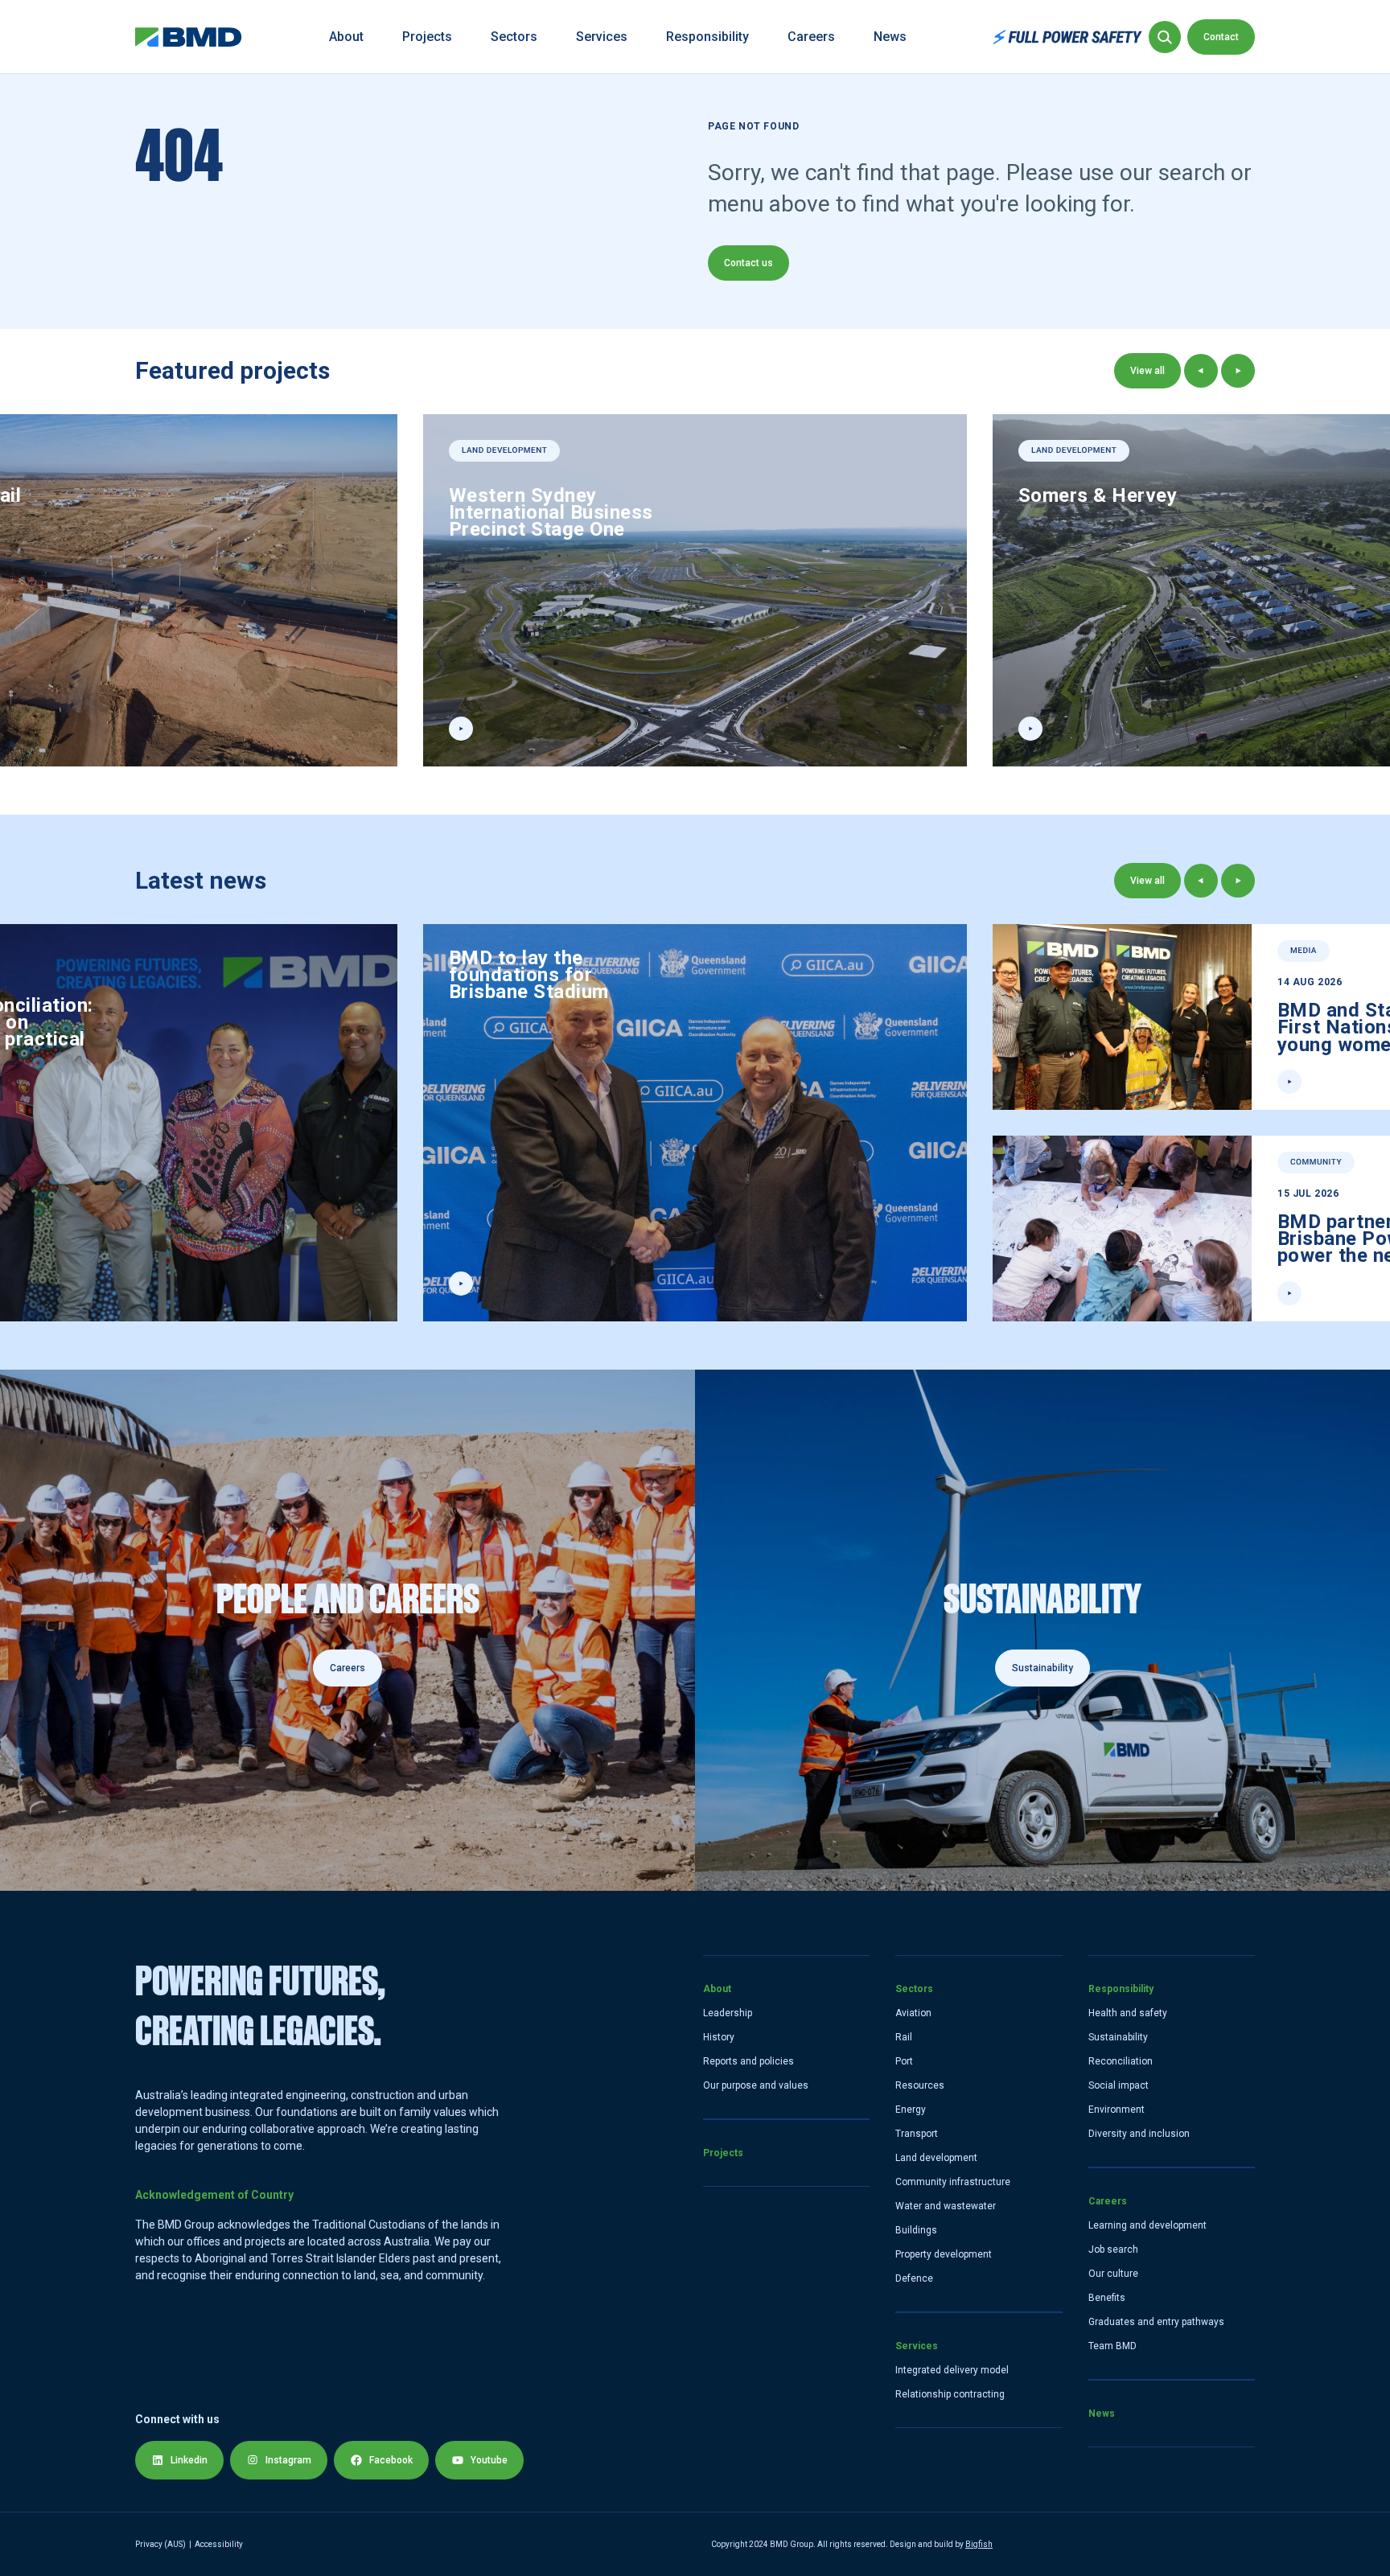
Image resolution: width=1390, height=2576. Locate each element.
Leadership (728, 2013)
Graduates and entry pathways (1156, 2322)
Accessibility (219, 2544)
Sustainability (1118, 2037)
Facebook (391, 2460)
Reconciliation (1121, 2061)
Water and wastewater (946, 2206)
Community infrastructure (953, 2182)
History (719, 2037)
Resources (920, 2085)
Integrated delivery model (952, 2370)
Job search (1113, 2249)
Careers (811, 37)
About (346, 37)
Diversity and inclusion (1139, 2134)
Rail (904, 2037)
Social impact (1119, 2085)
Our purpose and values (756, 2085)
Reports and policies (748, 2061)
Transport (917, 2134)
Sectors (514, 37)
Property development (944, 2254)
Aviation (913, 2013)
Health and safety (1128, 2013)
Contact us (748, 263)
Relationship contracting (950, 2394)
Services (602, 37)
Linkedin (189, 2460)
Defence (914, 2278)
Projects (427, 37)
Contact (1221, 37)
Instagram (288, 2460)
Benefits (1107, 2298)
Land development (936, 2158)
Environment (1117, 2110)
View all (1147, 371)
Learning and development (1147, 2225)
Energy (911, 2110)
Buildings (916, 2230)
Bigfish (979, 2544)
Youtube (489, 2460)
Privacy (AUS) (160, 2544)
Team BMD (1112, 2346)
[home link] (189, 37)
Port (904, 2061)
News (890, 37)
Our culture (1113, 2274)
